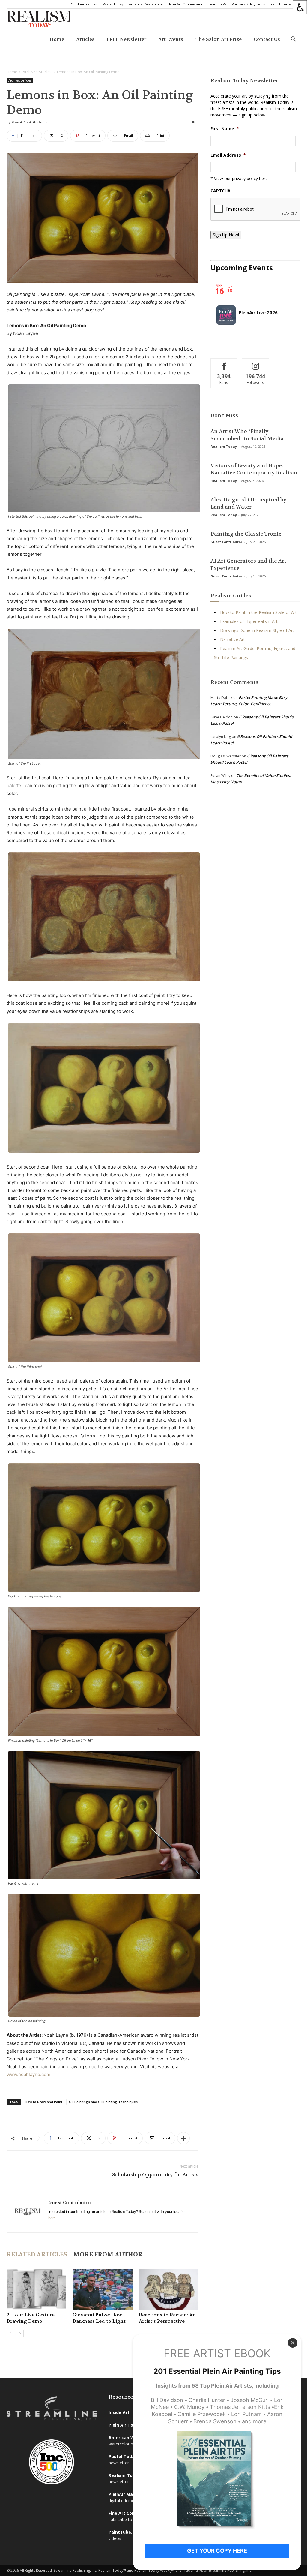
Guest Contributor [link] (28, 122)
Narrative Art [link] (232, 639)
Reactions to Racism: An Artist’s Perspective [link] (167, 2318)
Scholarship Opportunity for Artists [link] (155, 2175)
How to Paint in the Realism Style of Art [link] (258, 612)
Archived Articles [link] (37, 72)
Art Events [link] (171, 39)
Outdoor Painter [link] (84, 4)
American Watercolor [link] (146, 4)
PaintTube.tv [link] (123, 2532)
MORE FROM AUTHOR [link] (108, 2254)
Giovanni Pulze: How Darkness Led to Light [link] (99, 2318)
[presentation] (256, 209)
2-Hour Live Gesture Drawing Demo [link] (31, 2318)
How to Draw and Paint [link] (44, 2102)
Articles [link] (85, 39)
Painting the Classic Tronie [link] (246, 534)
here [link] (52, 2218)
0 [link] (198, 122)
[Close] (293, 2343)
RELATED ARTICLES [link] (37, 2254)
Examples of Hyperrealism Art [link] (249, 621)
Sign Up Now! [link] (226, 235)
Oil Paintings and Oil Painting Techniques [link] (103, 2102)
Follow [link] (256, 363)
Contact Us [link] (267, 39)
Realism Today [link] (224, 446)
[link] (300, 7)
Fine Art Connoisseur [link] (186, 4)
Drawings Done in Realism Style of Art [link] (257, 630)
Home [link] (57, 39)
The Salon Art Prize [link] (218, 39)
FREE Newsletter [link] (126, 39)
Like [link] (224, 363)
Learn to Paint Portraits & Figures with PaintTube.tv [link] (250, 4)
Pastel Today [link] (113, 4)
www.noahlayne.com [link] (28, 2074)
